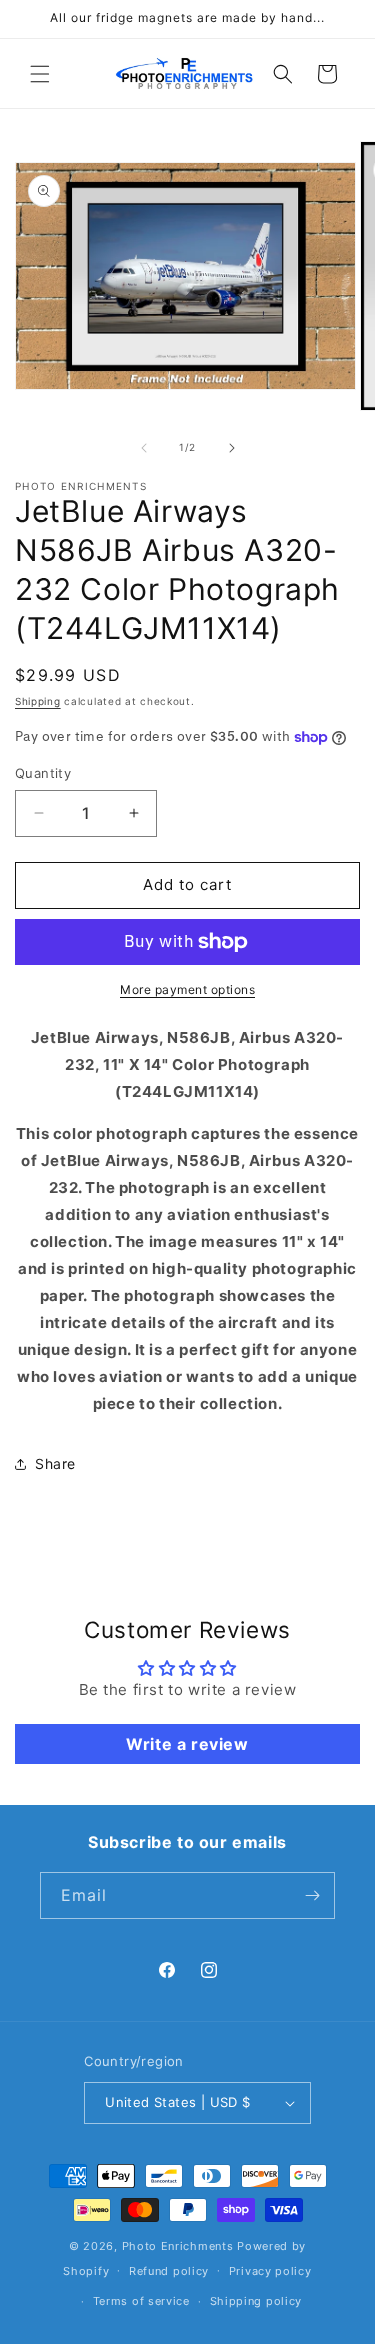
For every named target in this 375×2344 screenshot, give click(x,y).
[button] (40, 74)
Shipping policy (256, 2301)
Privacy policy (270, 2271)
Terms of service (141, 2301)
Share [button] (55, 1463)
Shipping (38, 701)
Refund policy (169, 2271)
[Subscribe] (312, 1895)
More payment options (187, 989)
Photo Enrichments (178, 2246)
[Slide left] (144, 448)
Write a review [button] (187, 1744)
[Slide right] (232, 448)
